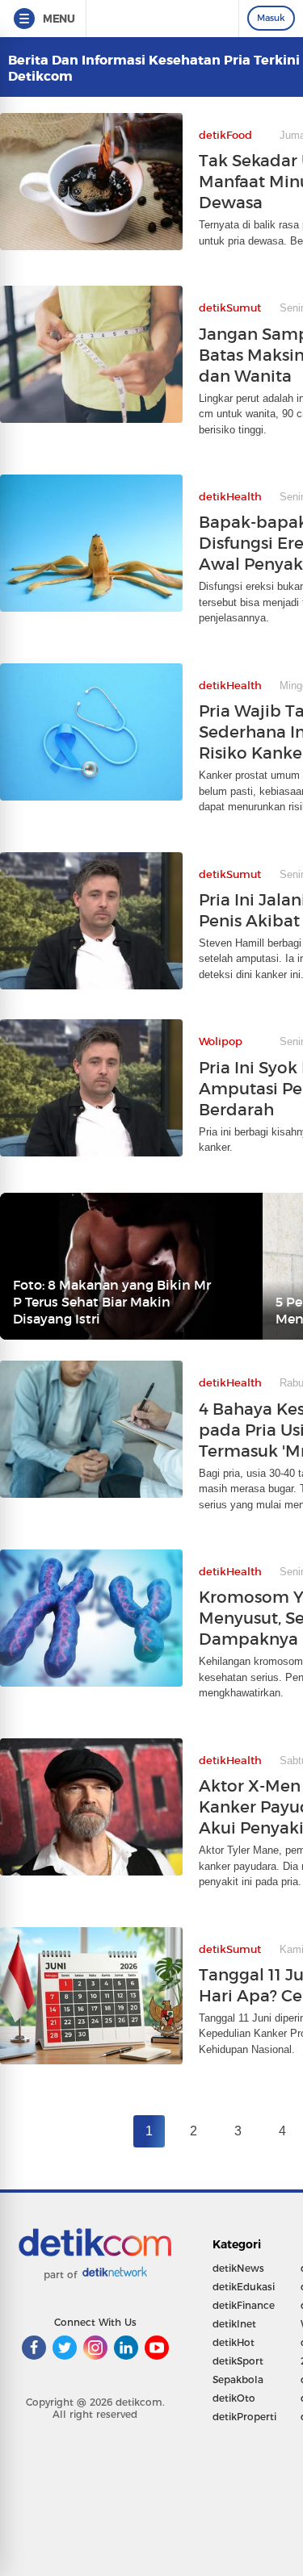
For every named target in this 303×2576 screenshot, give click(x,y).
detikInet (234, 2324)
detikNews (238, 2268)
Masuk (271, 18)
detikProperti (244, 2417)
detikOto (234, 2398)
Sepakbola (238, 2379)
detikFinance (244, 2305)
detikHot (234, 2342)
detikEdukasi (244, 2287)
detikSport (238, 2361)
